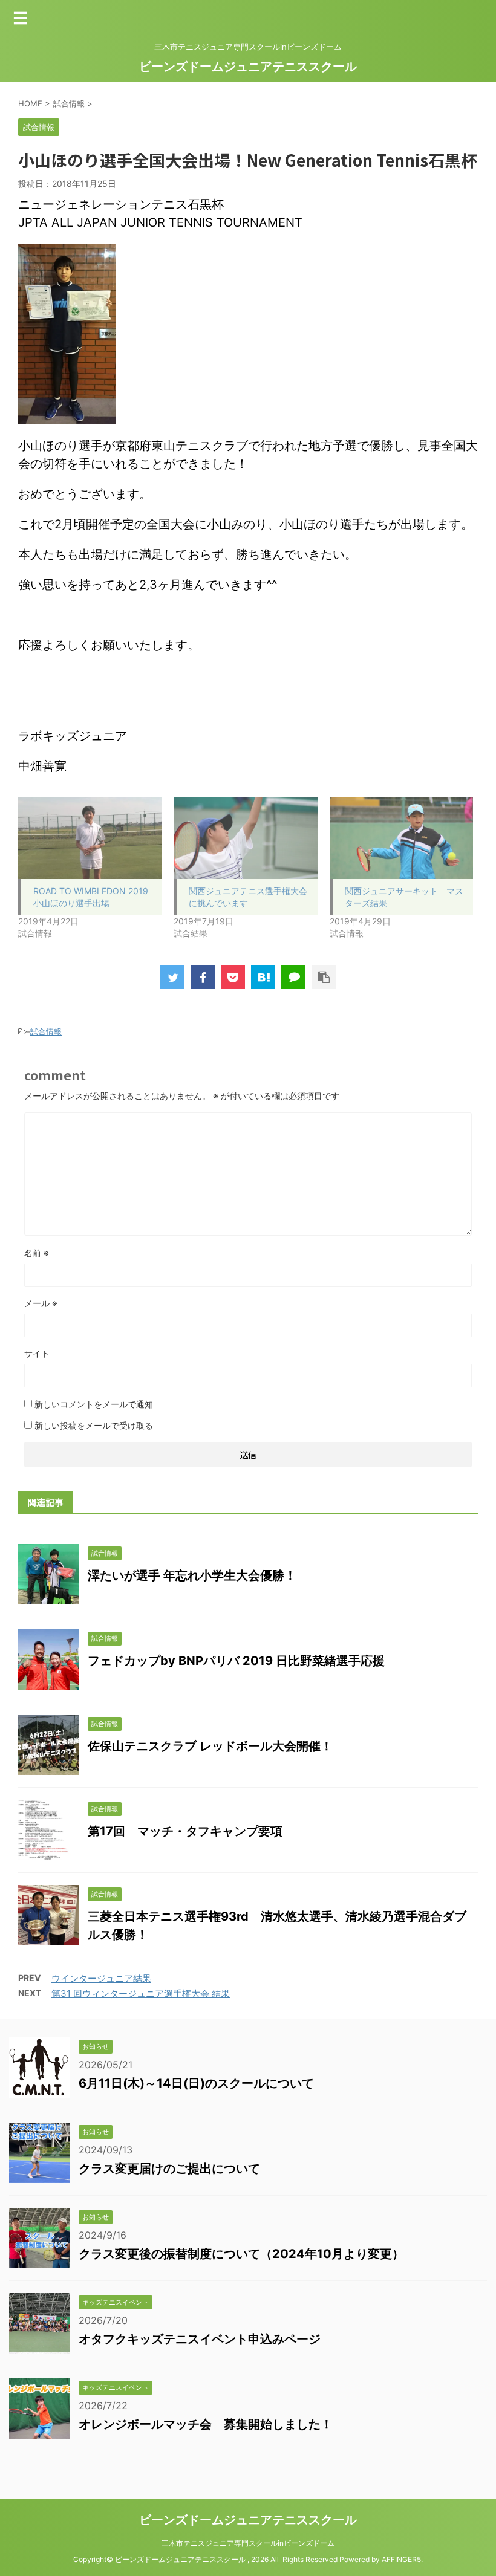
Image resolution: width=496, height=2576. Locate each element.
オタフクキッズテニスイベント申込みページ (200, 2339)
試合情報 (46, 1031)
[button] (67, 334)
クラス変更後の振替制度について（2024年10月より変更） (241, 2254)
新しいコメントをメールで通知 (94, 1404)
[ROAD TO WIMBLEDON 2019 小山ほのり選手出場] (90, 838)
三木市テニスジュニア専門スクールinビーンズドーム (248, 2543)
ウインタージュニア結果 (101, 1978)
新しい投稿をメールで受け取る (94, 1425)
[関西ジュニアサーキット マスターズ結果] (401, 838)
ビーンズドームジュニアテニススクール (248, 67)
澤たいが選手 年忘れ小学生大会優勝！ (192, 1575)
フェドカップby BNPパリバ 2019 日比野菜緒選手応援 (236, 1661)
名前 (37, 1253)
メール (41, 1303)
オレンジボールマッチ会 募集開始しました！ (206, 2424)
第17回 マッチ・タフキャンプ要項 (185, 1831)
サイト (37, 1353)
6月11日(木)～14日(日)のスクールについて (196, 2083)
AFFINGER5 (401, 2559)
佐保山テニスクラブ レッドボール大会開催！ (210, 1746)
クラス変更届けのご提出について (169, 2169)
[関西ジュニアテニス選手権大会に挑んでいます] (245, 838)
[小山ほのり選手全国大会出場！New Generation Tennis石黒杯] (263, 977)
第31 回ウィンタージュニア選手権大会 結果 (141, 1994)
